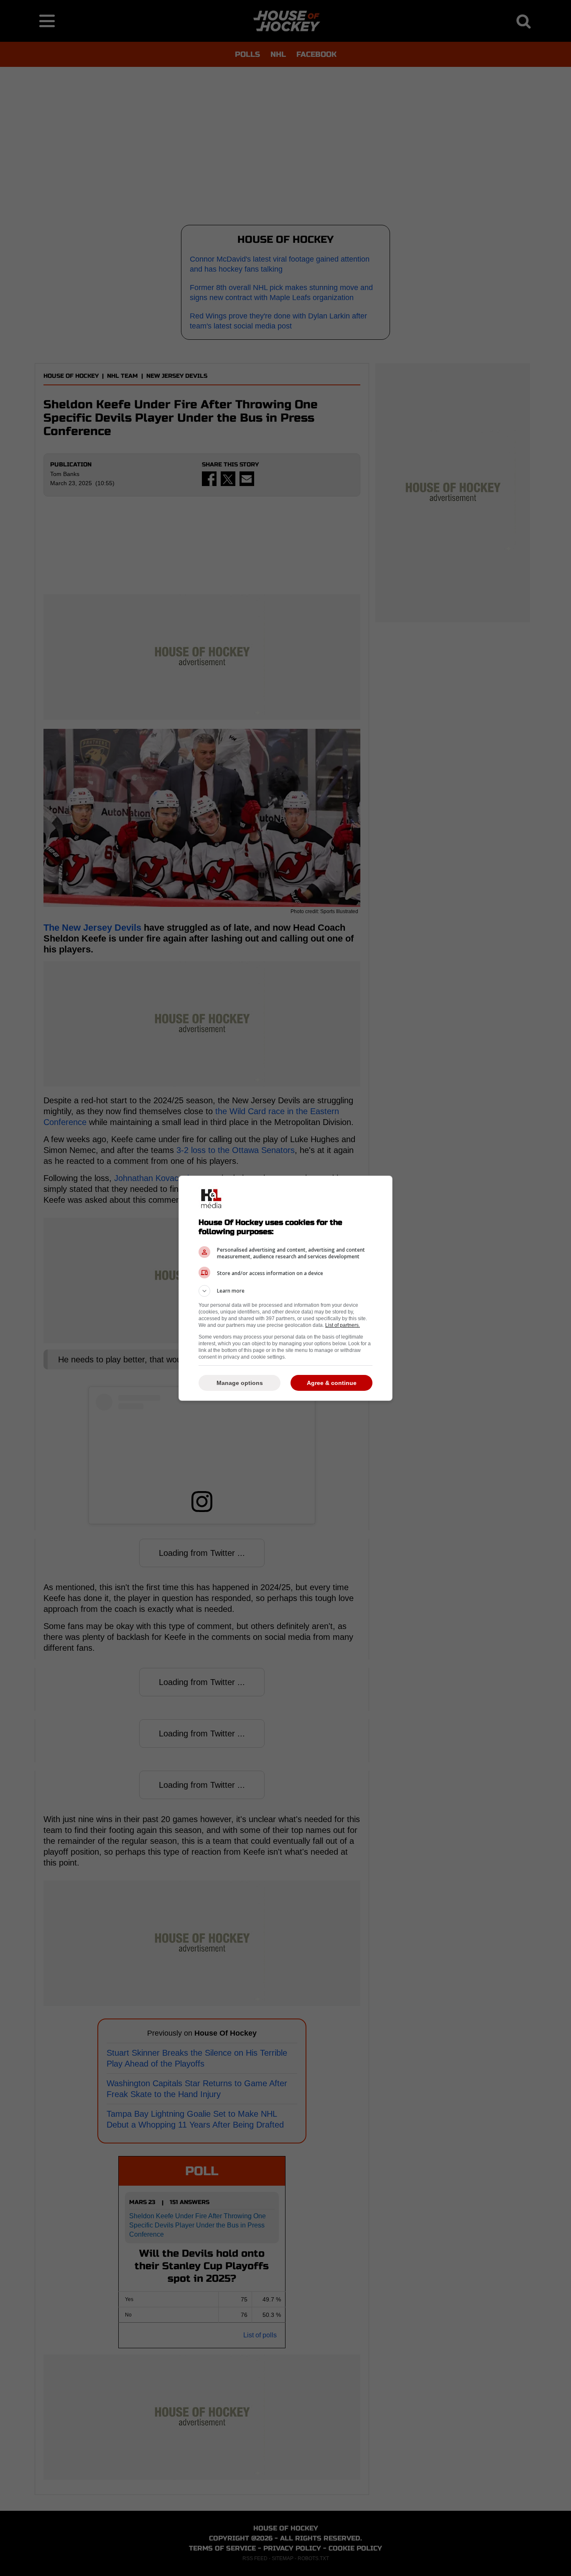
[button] (285, 1291)
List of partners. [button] (343, 1325)
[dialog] (285, 1288)
